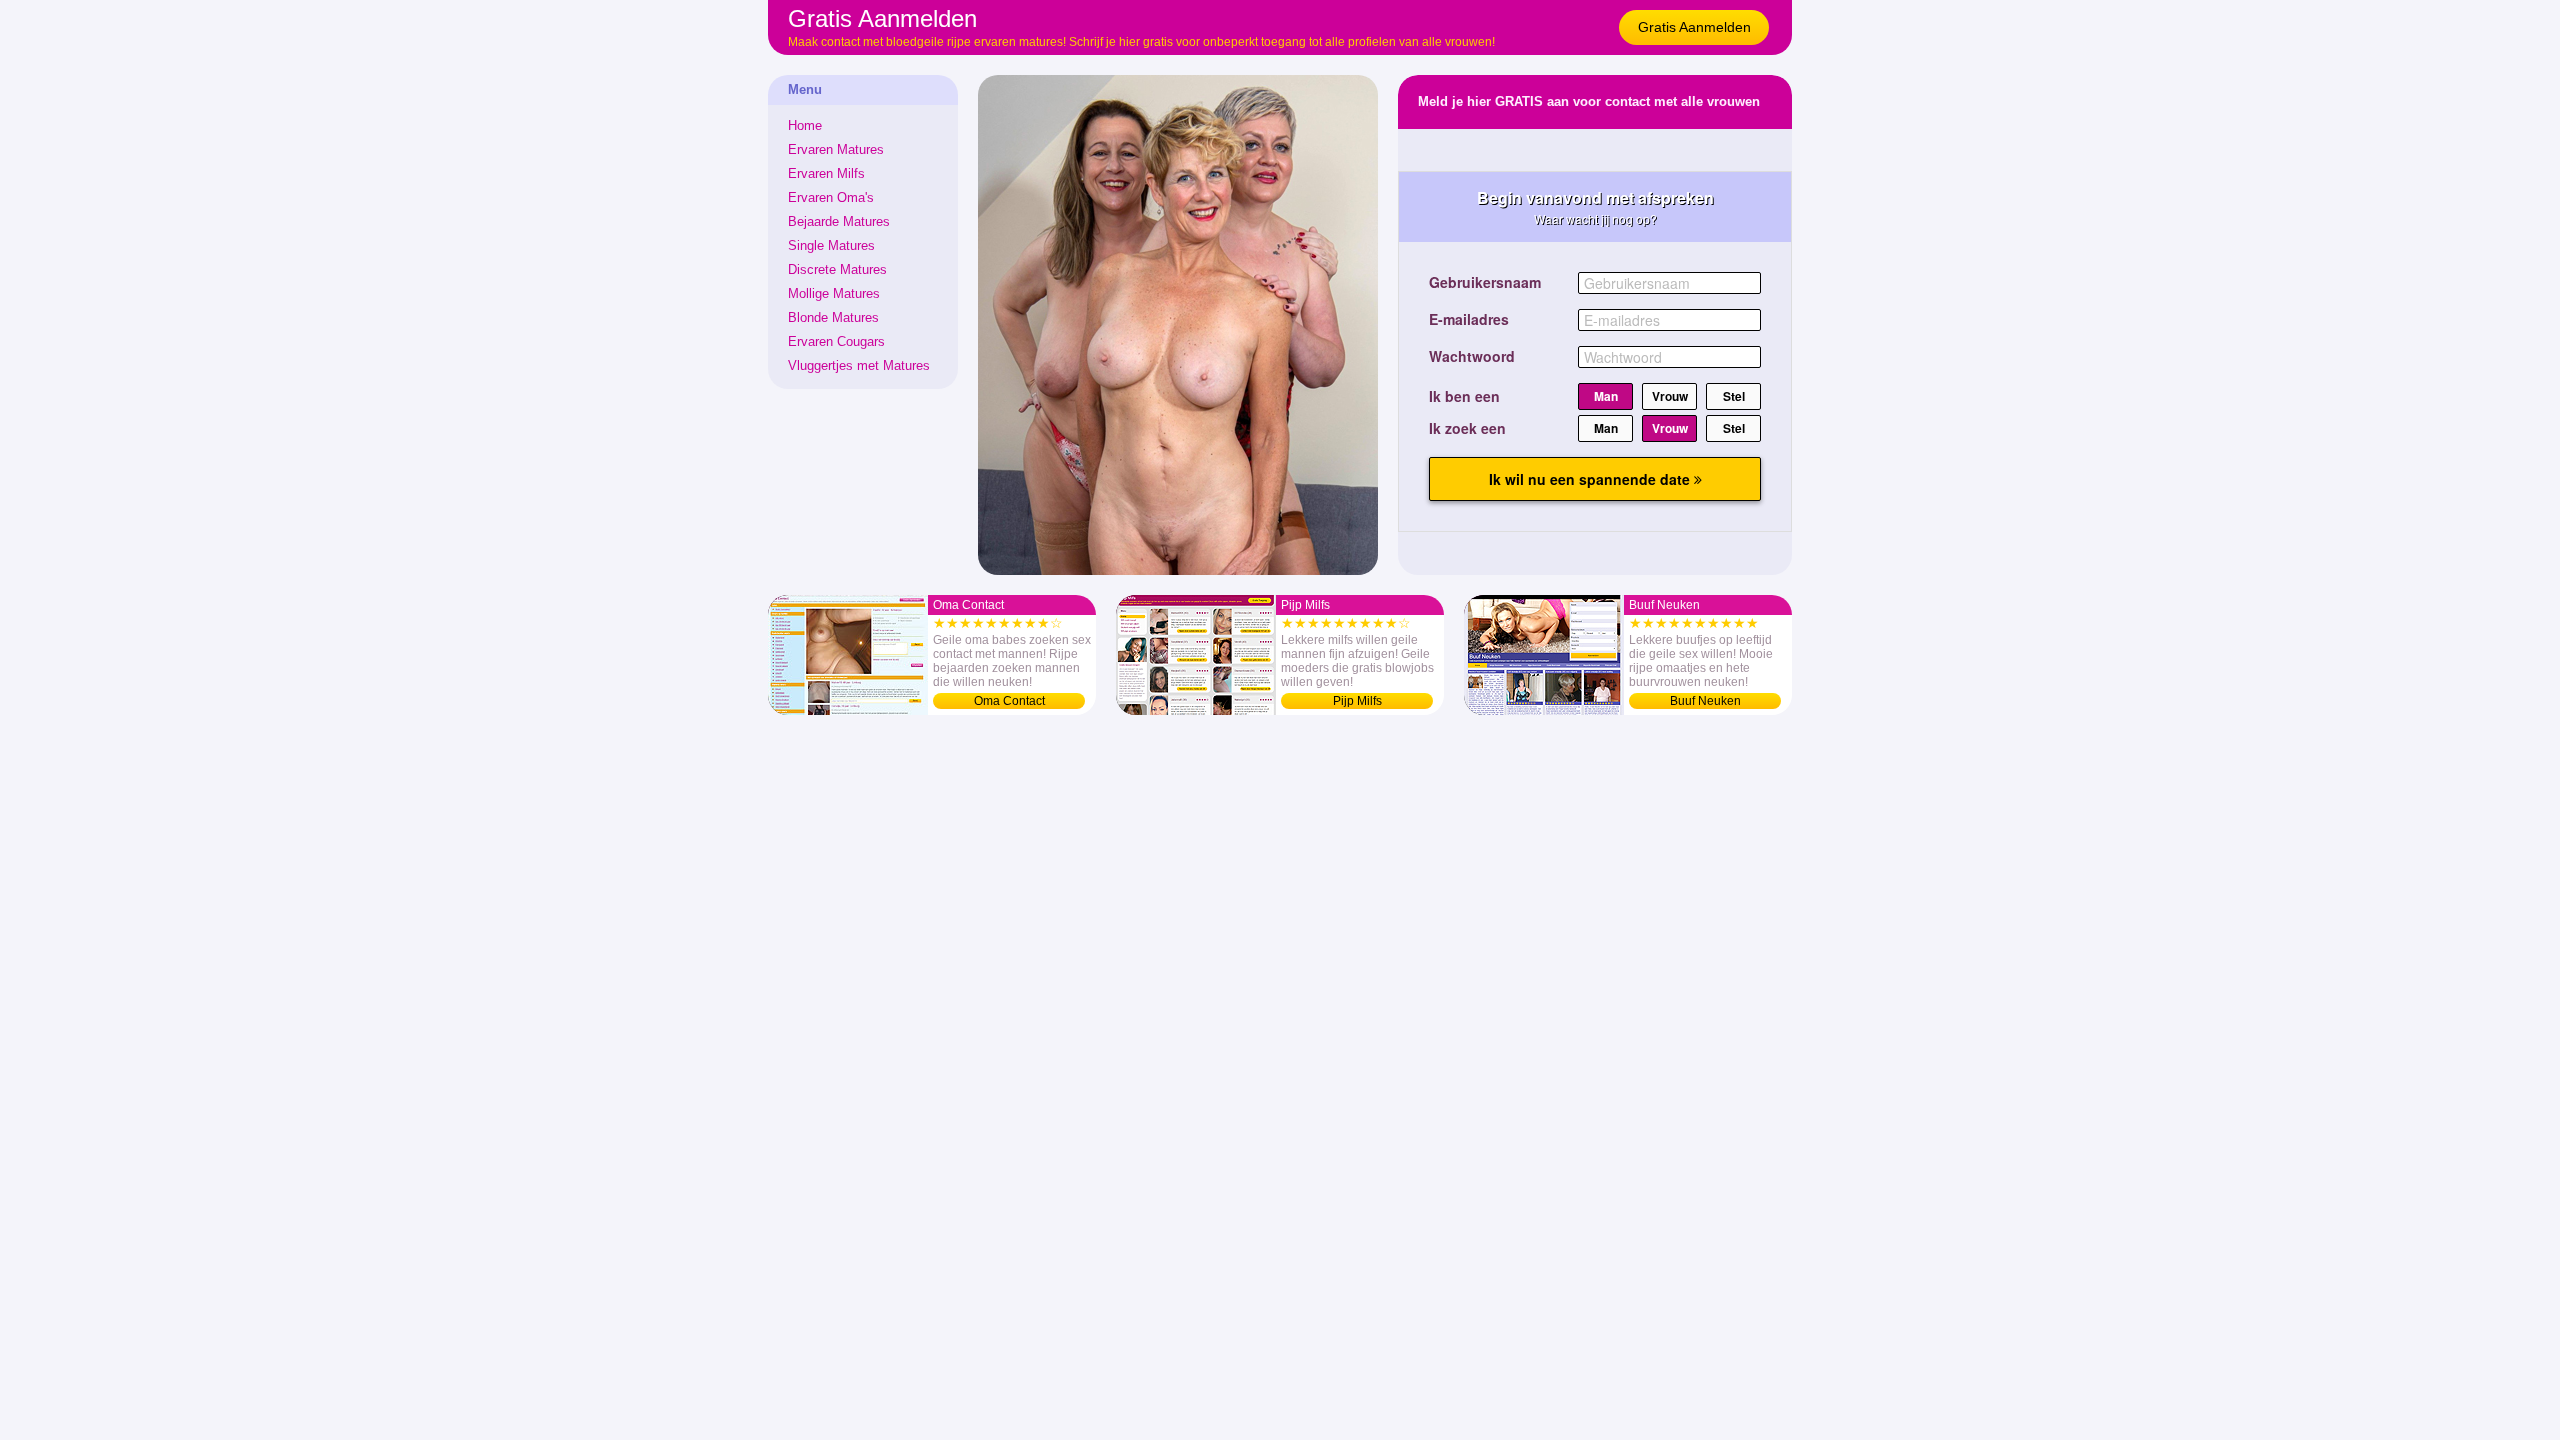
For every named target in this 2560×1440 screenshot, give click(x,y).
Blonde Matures (833, 317)
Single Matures (831, 245)
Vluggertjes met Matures (859, 365)
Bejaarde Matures (839, 221)
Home (805, 125)
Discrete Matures (837, 269)
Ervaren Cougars (836, 341)
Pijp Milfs (1357, 701)
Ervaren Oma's (831, 197)
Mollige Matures (834, 293)
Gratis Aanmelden (1694, 27)
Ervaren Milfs (826, 173)
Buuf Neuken (1705, 701)
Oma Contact (1009, 701)
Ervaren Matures (836, 149)
